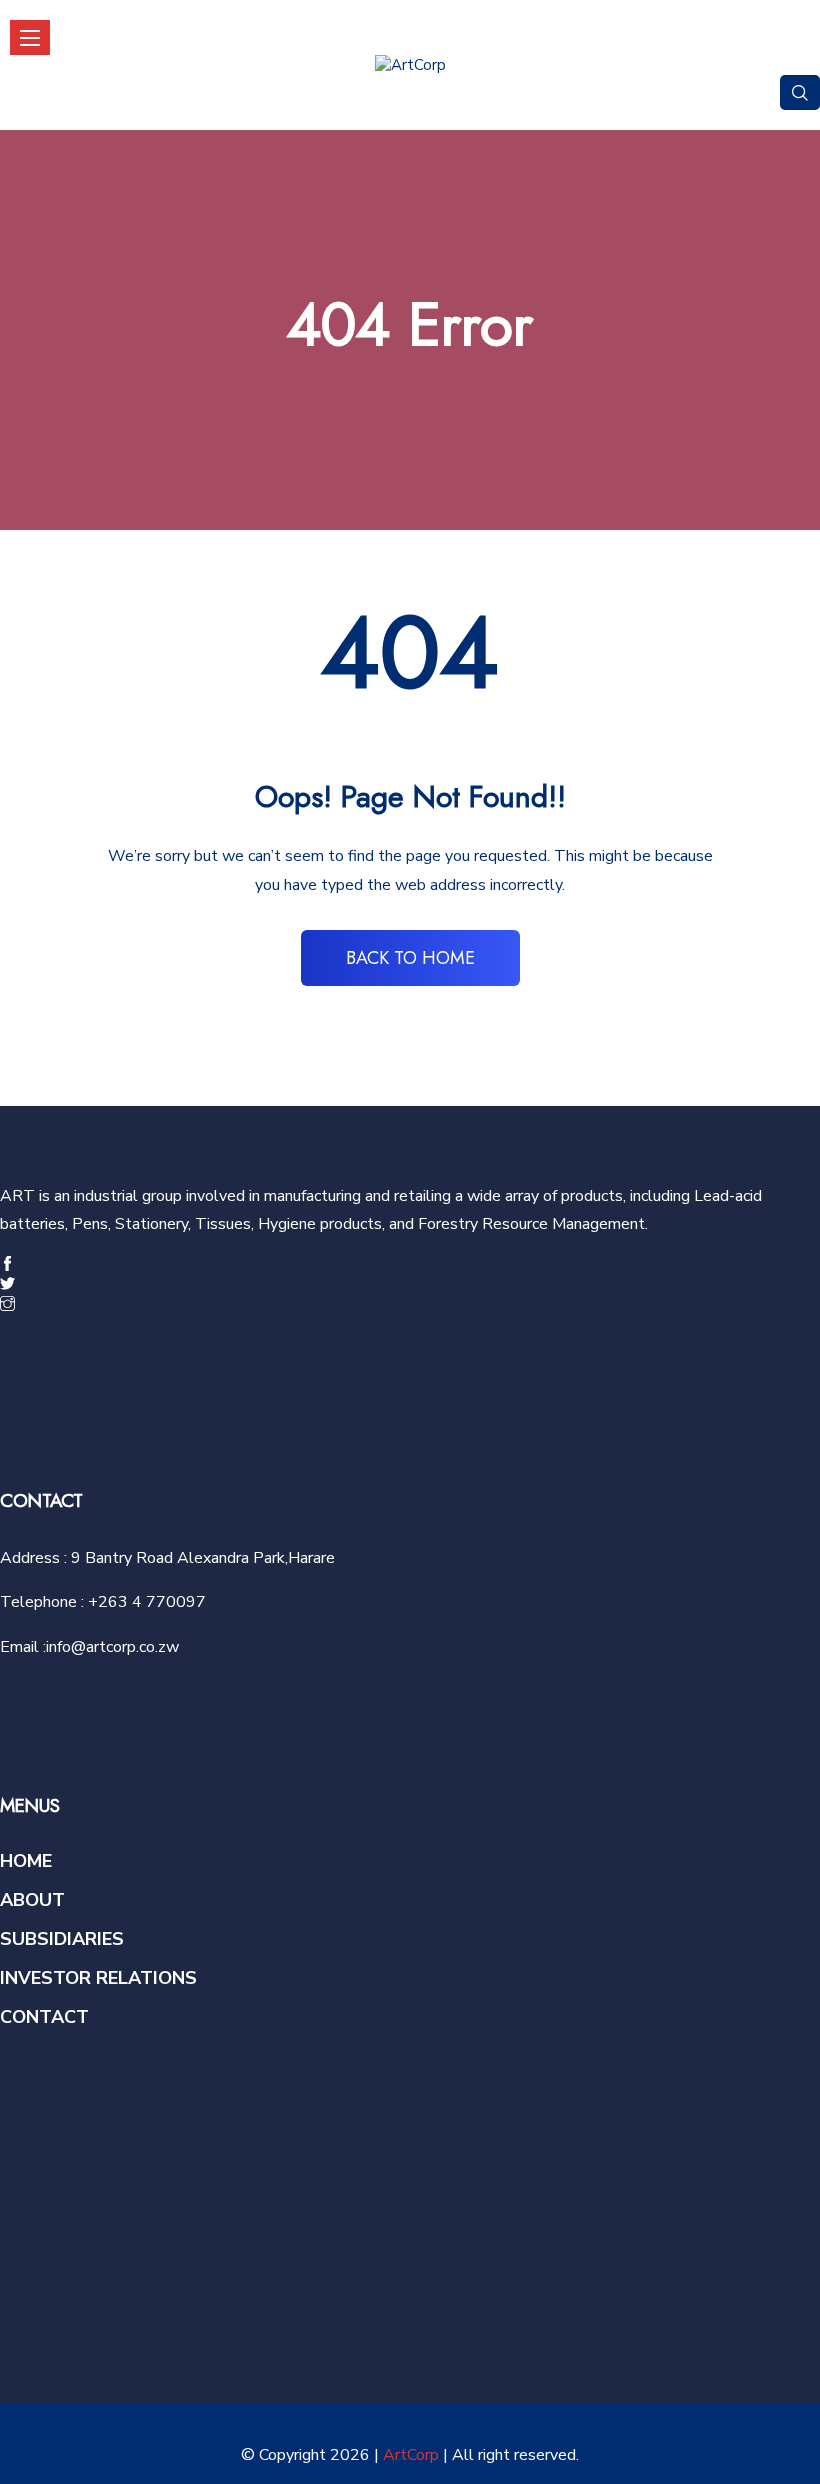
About (32, 1900)
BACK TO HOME (410, 958)
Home (26, 1861)
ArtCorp (411, 2455)
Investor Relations (98, 1978)
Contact (44, 2017)
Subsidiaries (62, 1939)
